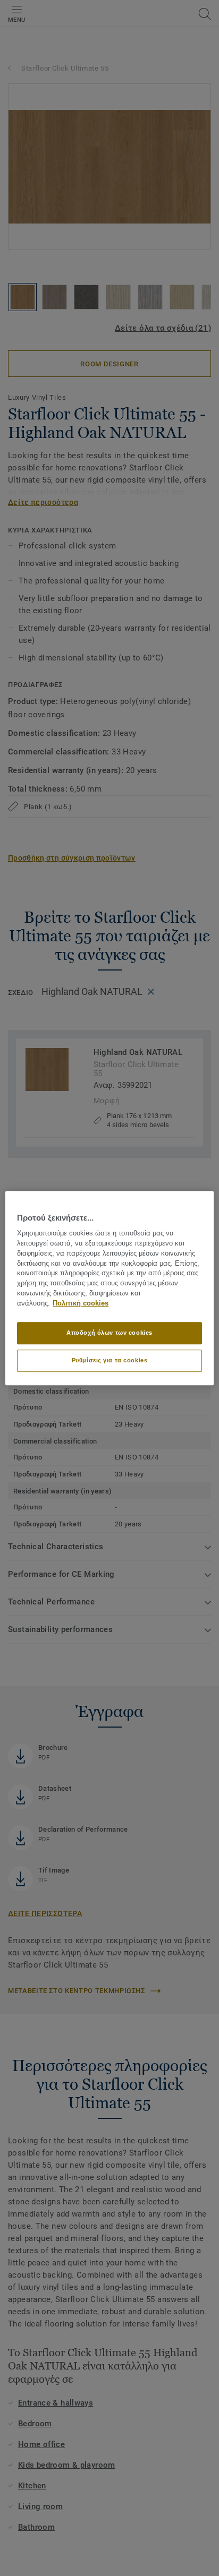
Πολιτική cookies (81, 1303)
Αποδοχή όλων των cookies (109, 1333)
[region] (109, 1288)
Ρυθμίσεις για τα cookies (110, 1360)
